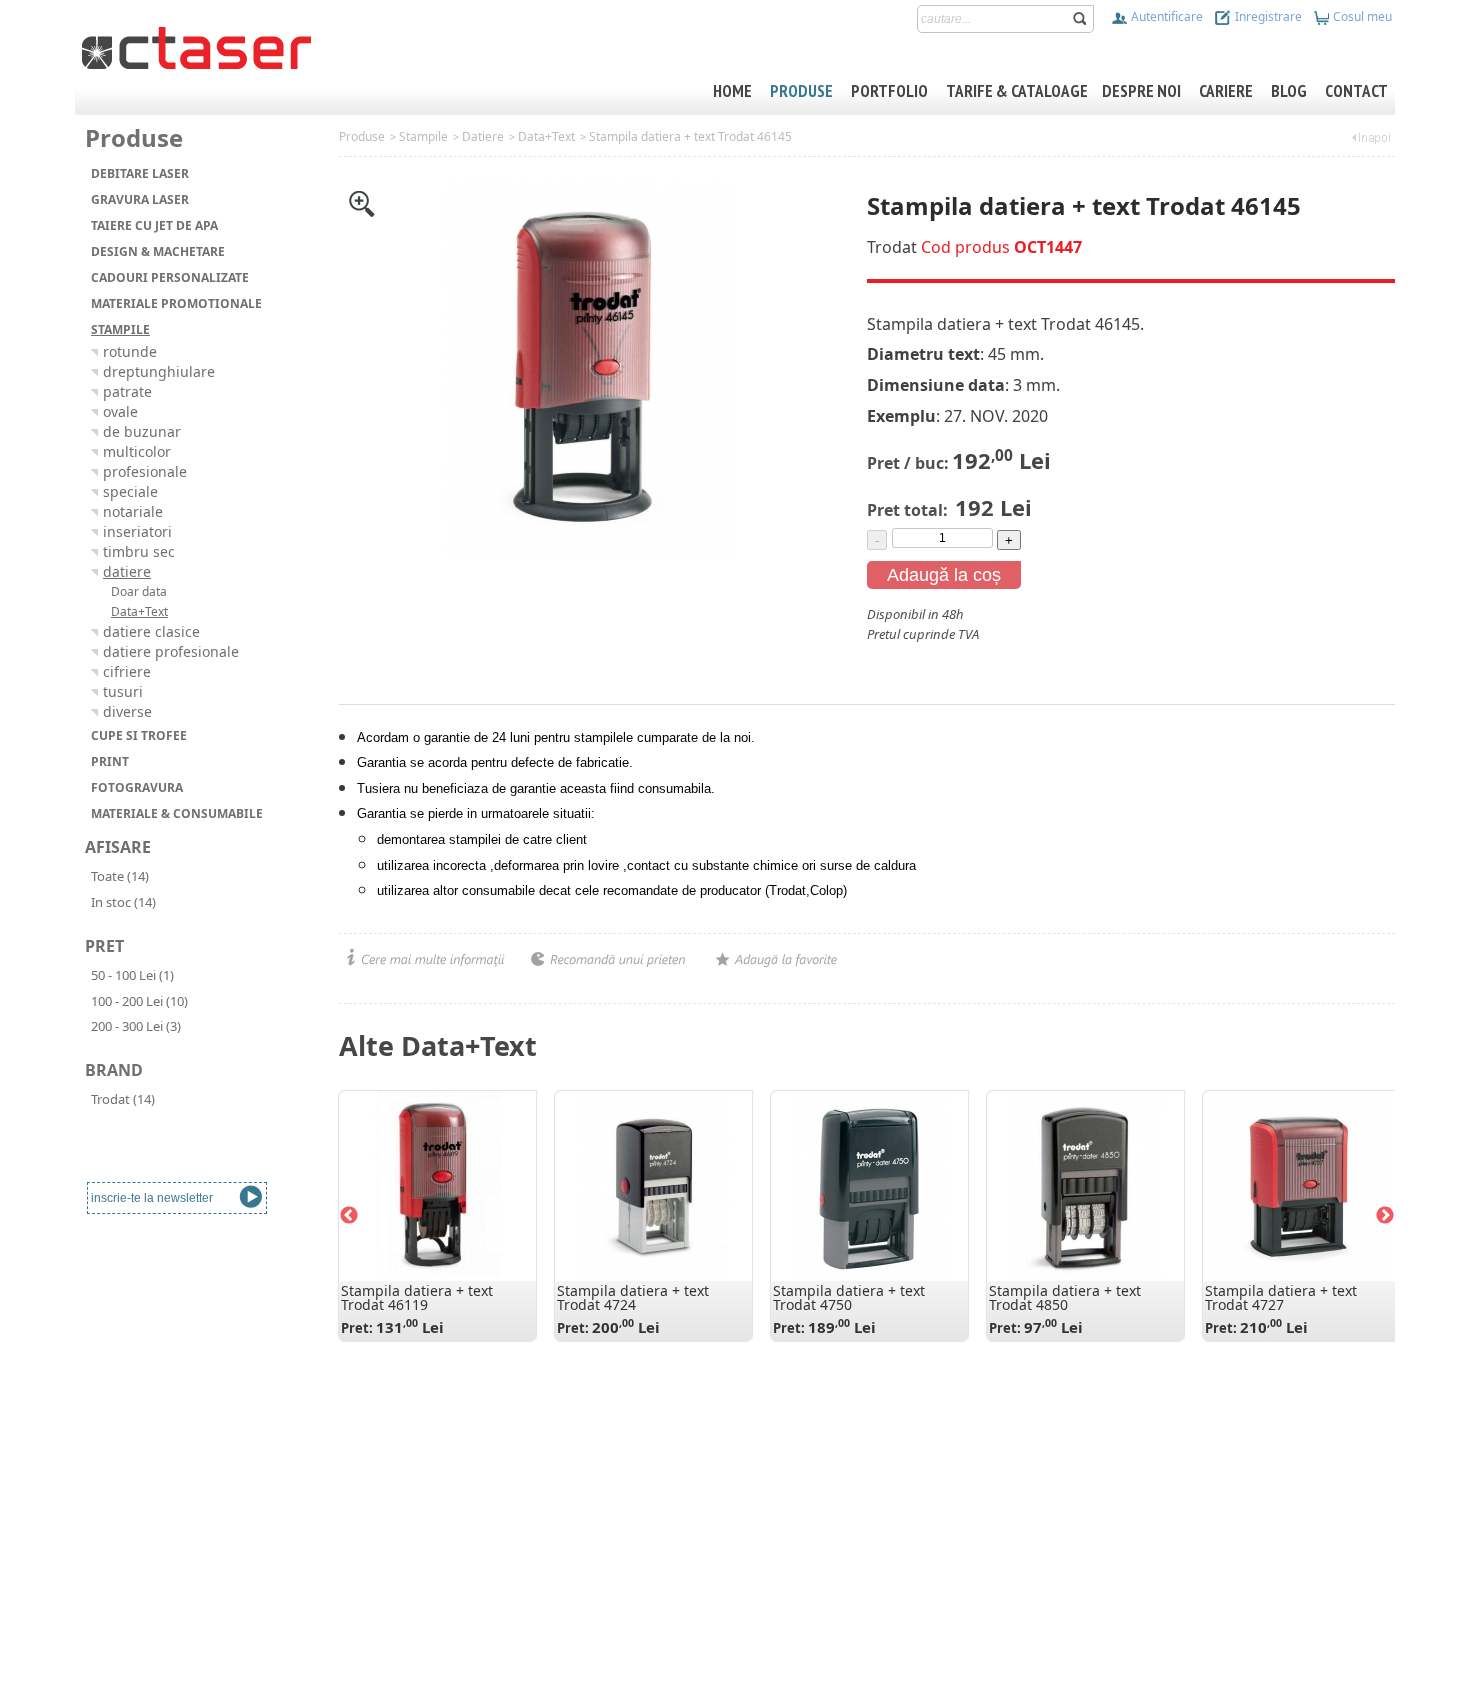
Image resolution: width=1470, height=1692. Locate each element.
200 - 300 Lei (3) (136, 1026)
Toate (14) (120, 876)
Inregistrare (1267, 16)
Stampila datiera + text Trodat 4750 (849, 1297)
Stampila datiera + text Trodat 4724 (633, 1297)
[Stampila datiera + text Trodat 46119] (437, 1186)
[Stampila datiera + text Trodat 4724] (653, 1186)
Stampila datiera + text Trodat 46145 (690, 136)
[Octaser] (196, 46)
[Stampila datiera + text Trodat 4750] (869, 1186)
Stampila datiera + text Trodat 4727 (1281, 1297)
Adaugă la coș (944, 575)
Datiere (483, 136)
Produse (362, 136)
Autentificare (1165, 16)
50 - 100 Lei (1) (132, 975)
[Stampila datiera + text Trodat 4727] (1301, 1186)
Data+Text (546, 136)
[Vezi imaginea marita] (362, 202)
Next (1385, 1216)
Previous (349, 1216)
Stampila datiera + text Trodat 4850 (1065, 1297)
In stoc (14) (123, 902)
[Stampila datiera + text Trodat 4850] (1085, 1186)
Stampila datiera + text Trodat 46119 (417, 1297)
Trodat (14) (123, 1099)
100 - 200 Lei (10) (139, 1001)
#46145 (888, 653)
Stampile (423, 136)
